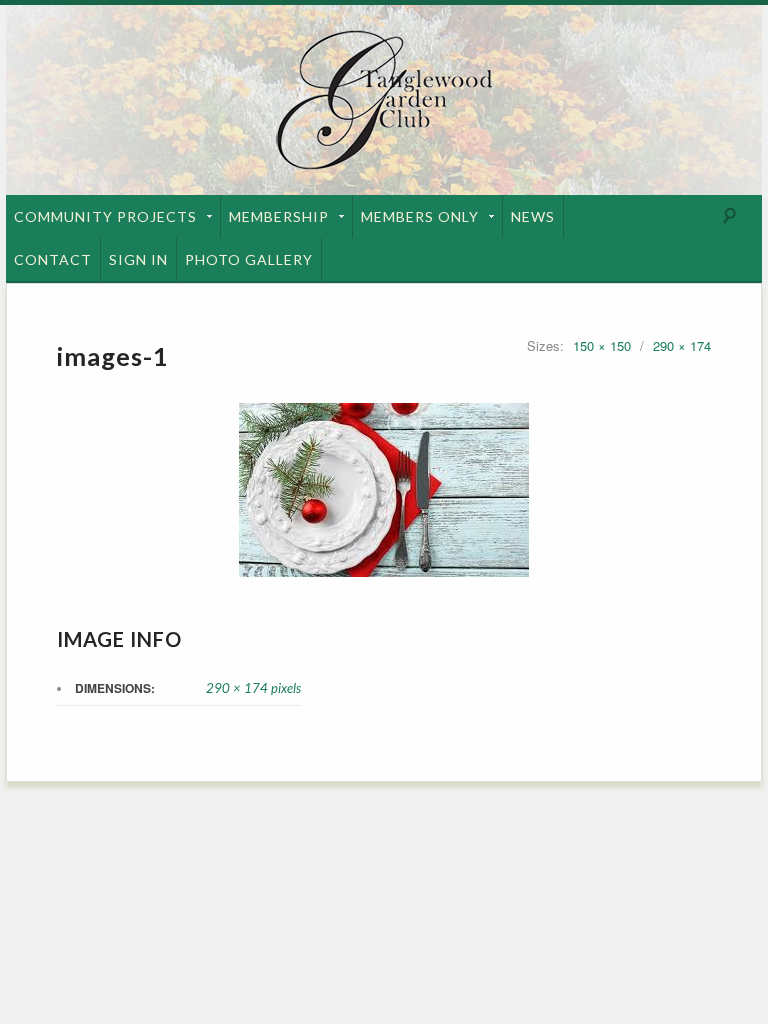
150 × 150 (602, 345)
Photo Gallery (249, 259)
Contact (53, 259)
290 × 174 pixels (253, 688)
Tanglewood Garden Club (384, 100)
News (533, 216)
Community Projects (105, 216)
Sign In (138, 259)
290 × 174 (682, 345)
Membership (279, 216)
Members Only (420, 216)
